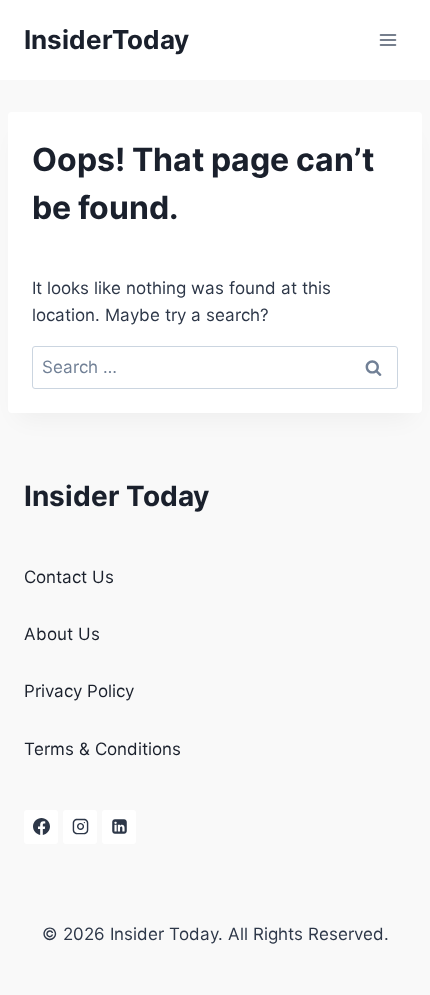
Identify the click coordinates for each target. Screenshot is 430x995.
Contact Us (69, 577)
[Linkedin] (119, 827)
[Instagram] (80, 827)
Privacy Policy (79, 691)
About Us (62, 634)
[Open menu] (387, 39)
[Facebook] (41, 827)
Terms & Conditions (102, 749)
